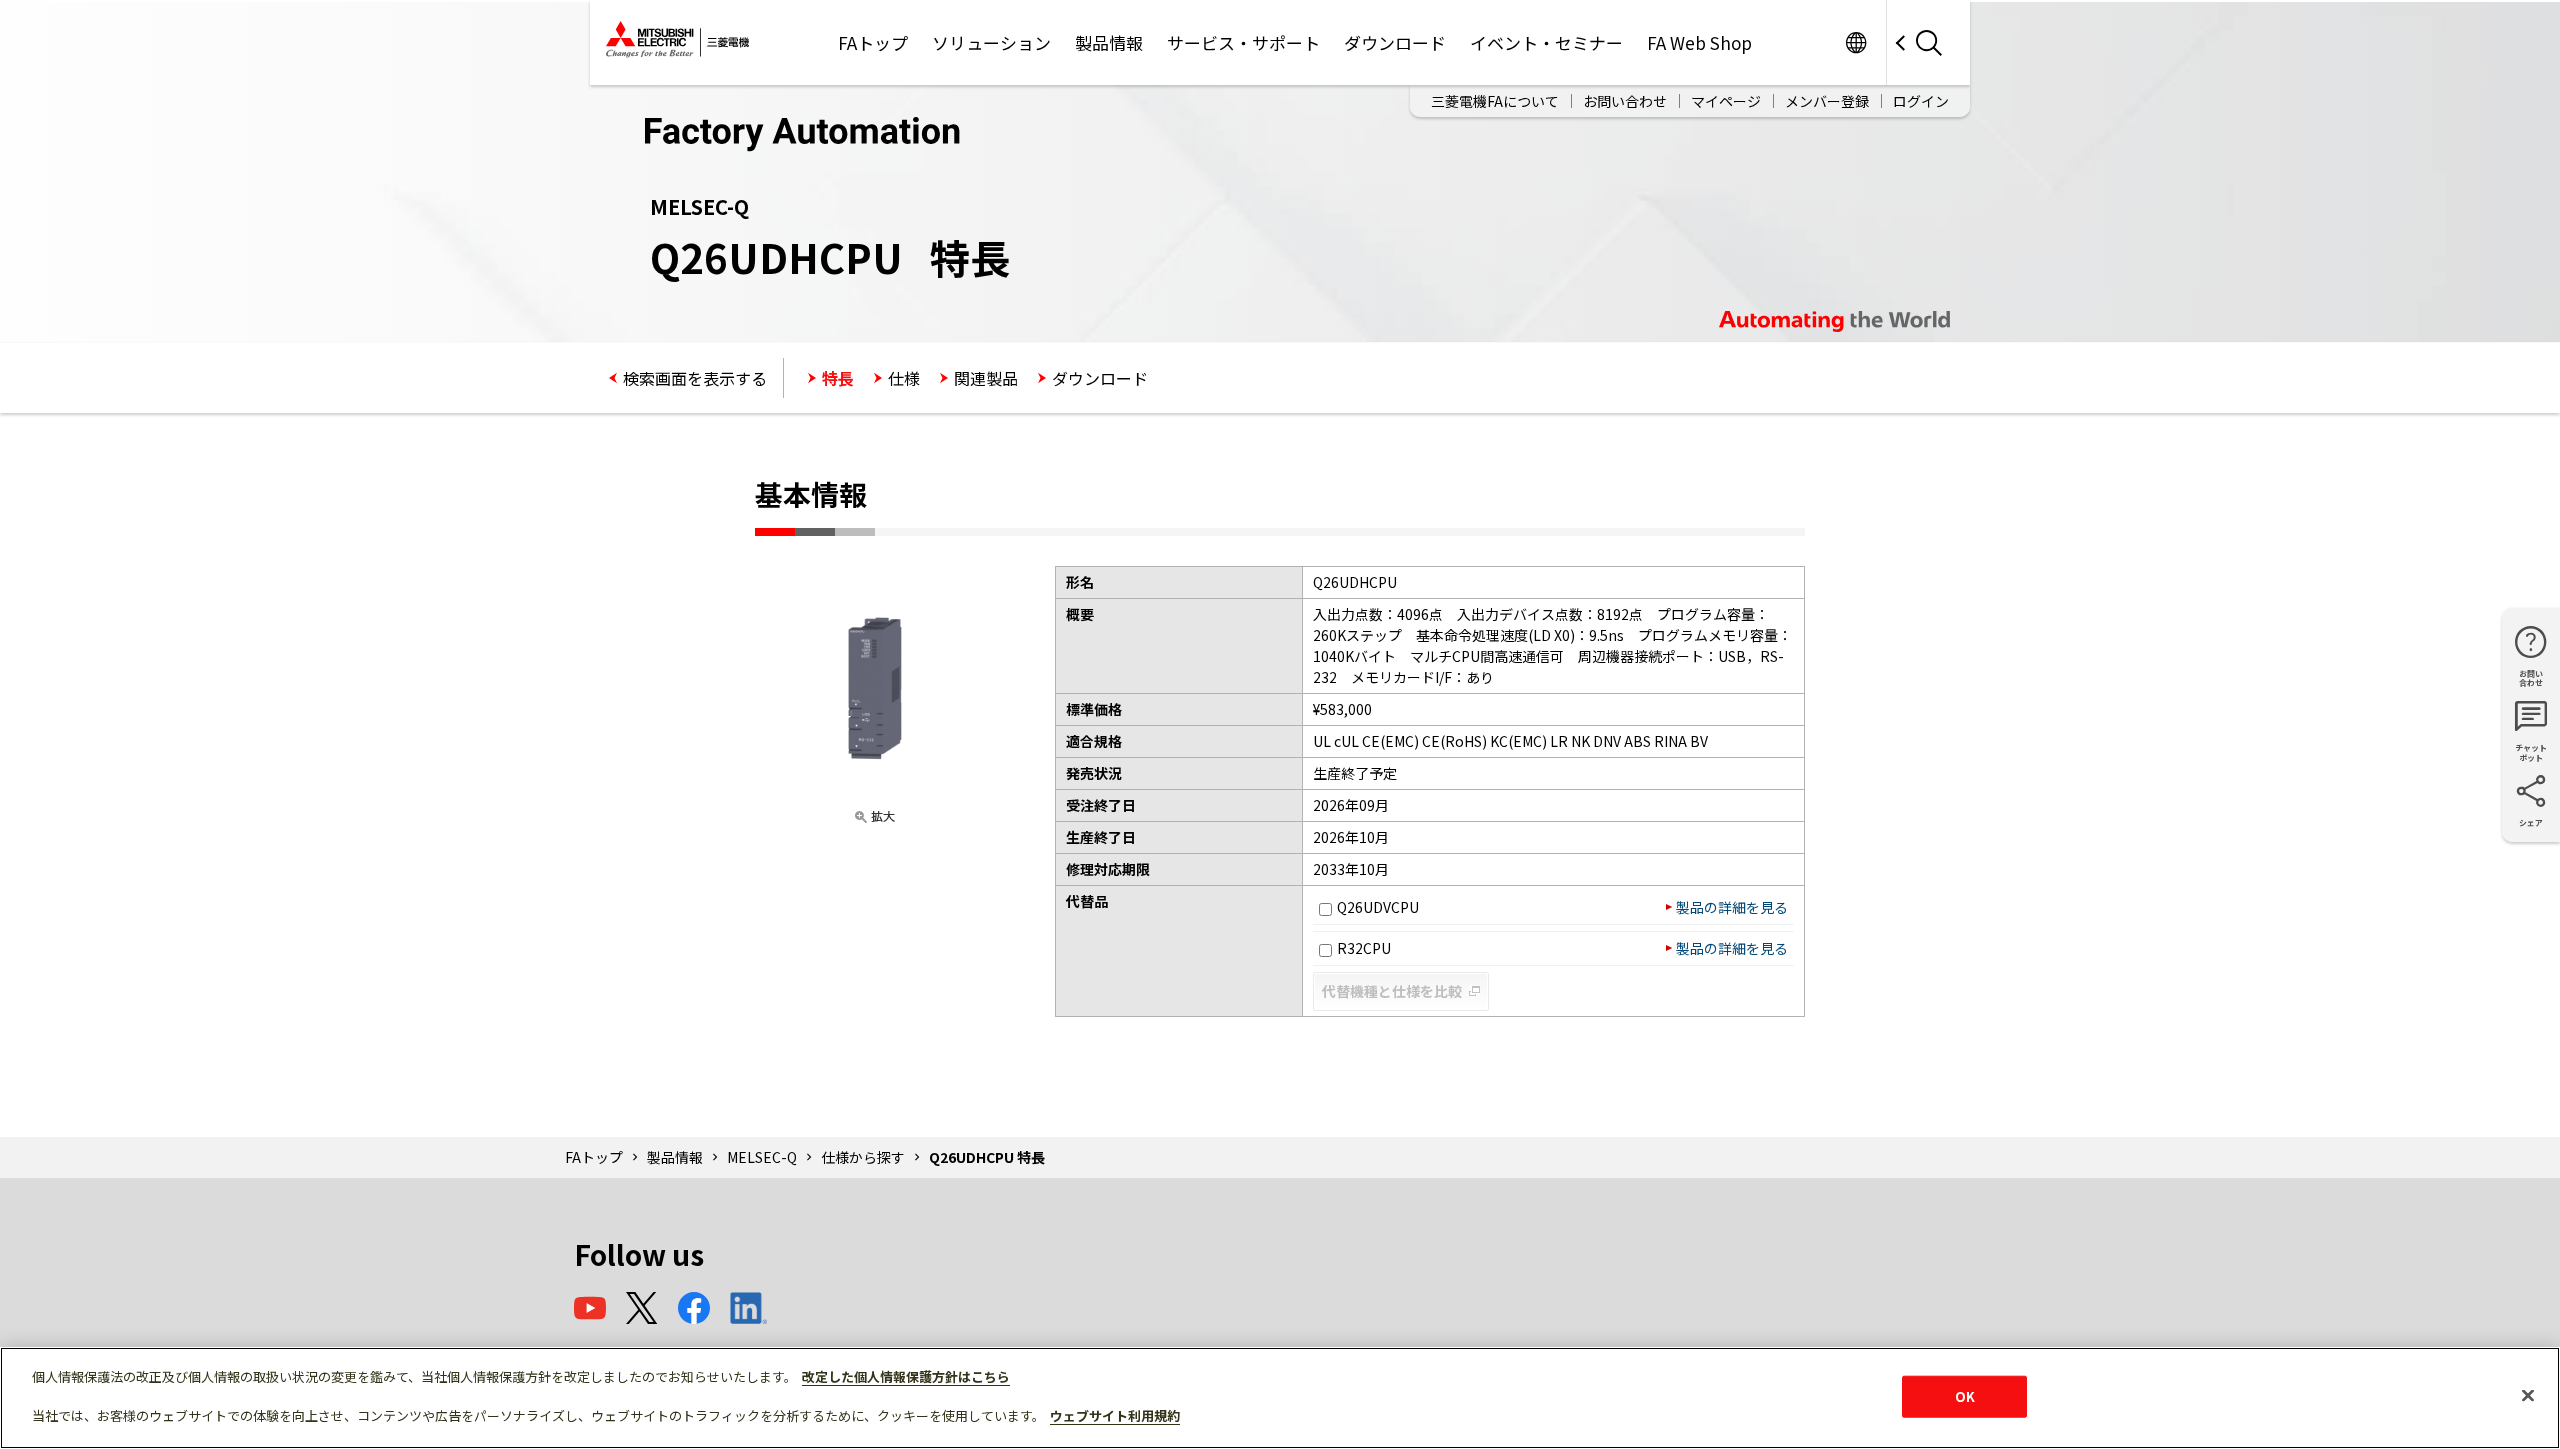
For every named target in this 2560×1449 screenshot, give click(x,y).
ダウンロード (1395, 42)
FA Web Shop (1699, 42)
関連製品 (986, 378)
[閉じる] (2528, 1396)
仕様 (904, 378)
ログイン (1921, 101)
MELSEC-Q (762, 1157)
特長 (838, 378)
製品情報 (1109, 42)
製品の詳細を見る (1732, 907)
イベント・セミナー (1546, 42)
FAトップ (873, 42)
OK (1965, 1396)
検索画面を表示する (695, 378)
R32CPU (1364, 948)
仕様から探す (863, 1157)
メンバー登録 (1827, 101)
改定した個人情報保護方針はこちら (906, 1376)
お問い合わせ (1625, 101)
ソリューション (991, 42)
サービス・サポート (1243, 42)
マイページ (1726, 101)
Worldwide (1855, 42)
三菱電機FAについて (1495, 101)
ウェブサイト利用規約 (1115, 1415)
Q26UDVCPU (1378, 907)
